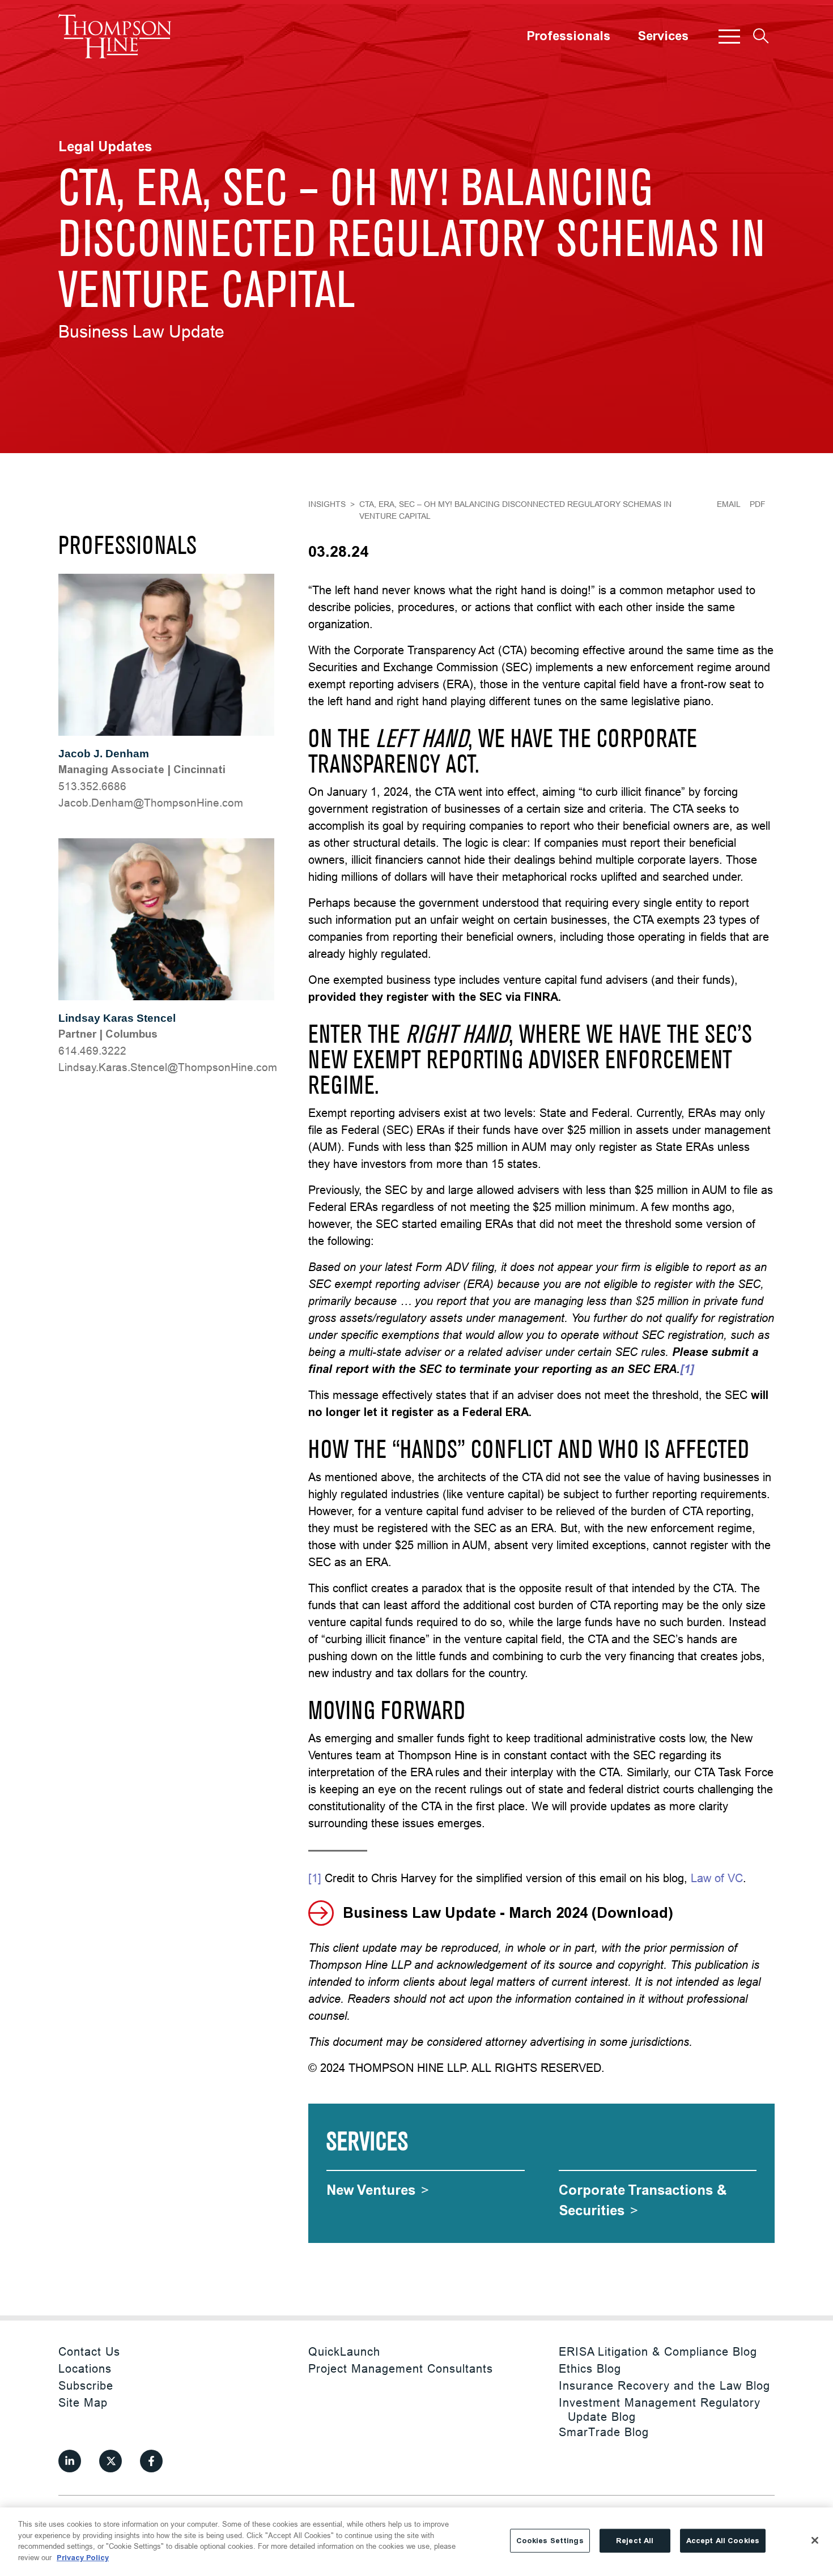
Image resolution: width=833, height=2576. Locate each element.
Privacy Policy (83, 2557)
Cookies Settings (550, 2541)
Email (729, 504)
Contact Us (89, 2351)
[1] (315, 1878)
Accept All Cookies (723, 2541)
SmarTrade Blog (604, 2432)
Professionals (568, 36)
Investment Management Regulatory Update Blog (660, 2409)
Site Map (83, 2402)
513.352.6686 (92, 786)
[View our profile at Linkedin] (70, 2461)
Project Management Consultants (401, 2368)
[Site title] (115, 36)
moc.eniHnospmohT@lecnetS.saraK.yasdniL (168, 1067)
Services (663, 36)
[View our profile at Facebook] (151, 2461)
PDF (758, 504)
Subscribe (86, 2385)
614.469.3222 (92, 1051)
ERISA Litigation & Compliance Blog (658, 2351)
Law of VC (717, 1878)
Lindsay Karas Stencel (117, 1018)
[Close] (815, 2540)
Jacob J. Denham (104, 754)
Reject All (635, 2541)
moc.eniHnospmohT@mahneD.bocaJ (151, 803)
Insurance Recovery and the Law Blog (664, 2385)
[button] (729, 36)
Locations (85, 2368)
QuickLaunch (344, 2351)
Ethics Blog (590, 2368)
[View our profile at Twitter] (110, 2461)
